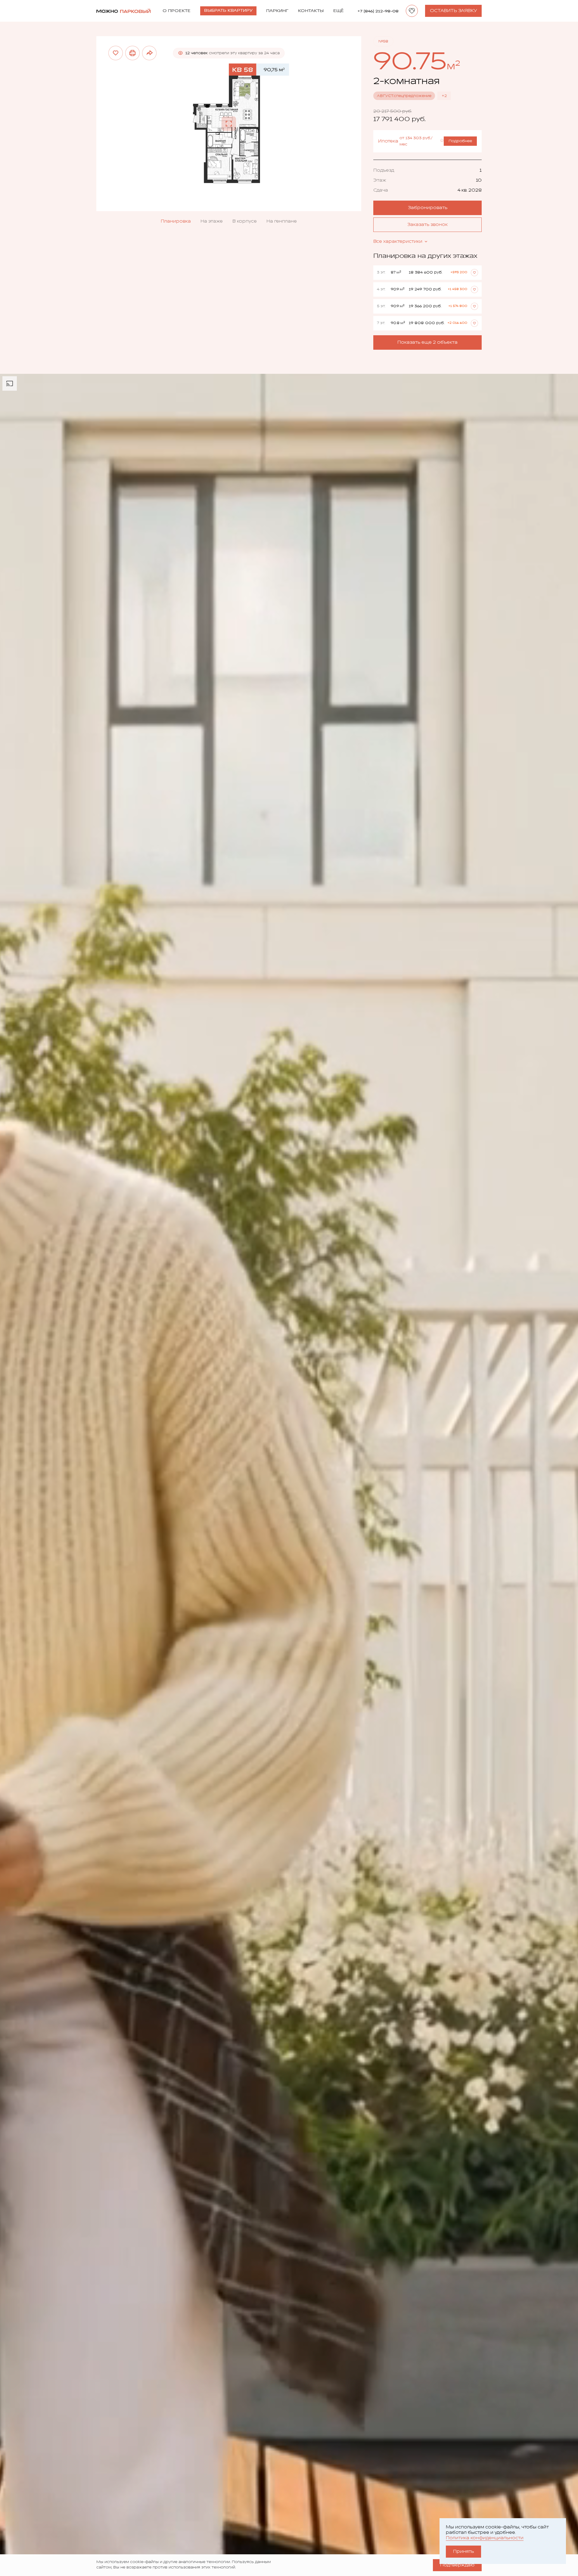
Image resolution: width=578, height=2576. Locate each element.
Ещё (339, 11)
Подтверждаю (457, 2565)
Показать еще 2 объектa (427, 342)
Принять (463, 2551)
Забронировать (428, 208)
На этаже (212, 221)
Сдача (381, 190)
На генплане (282, 221)
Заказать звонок (427, 225)
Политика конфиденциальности (485, 2538)
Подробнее (460, 141)
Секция (382, 170)
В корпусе (245, 221)
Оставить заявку (453, 11)
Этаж (380, 180)
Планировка (176, 221)
